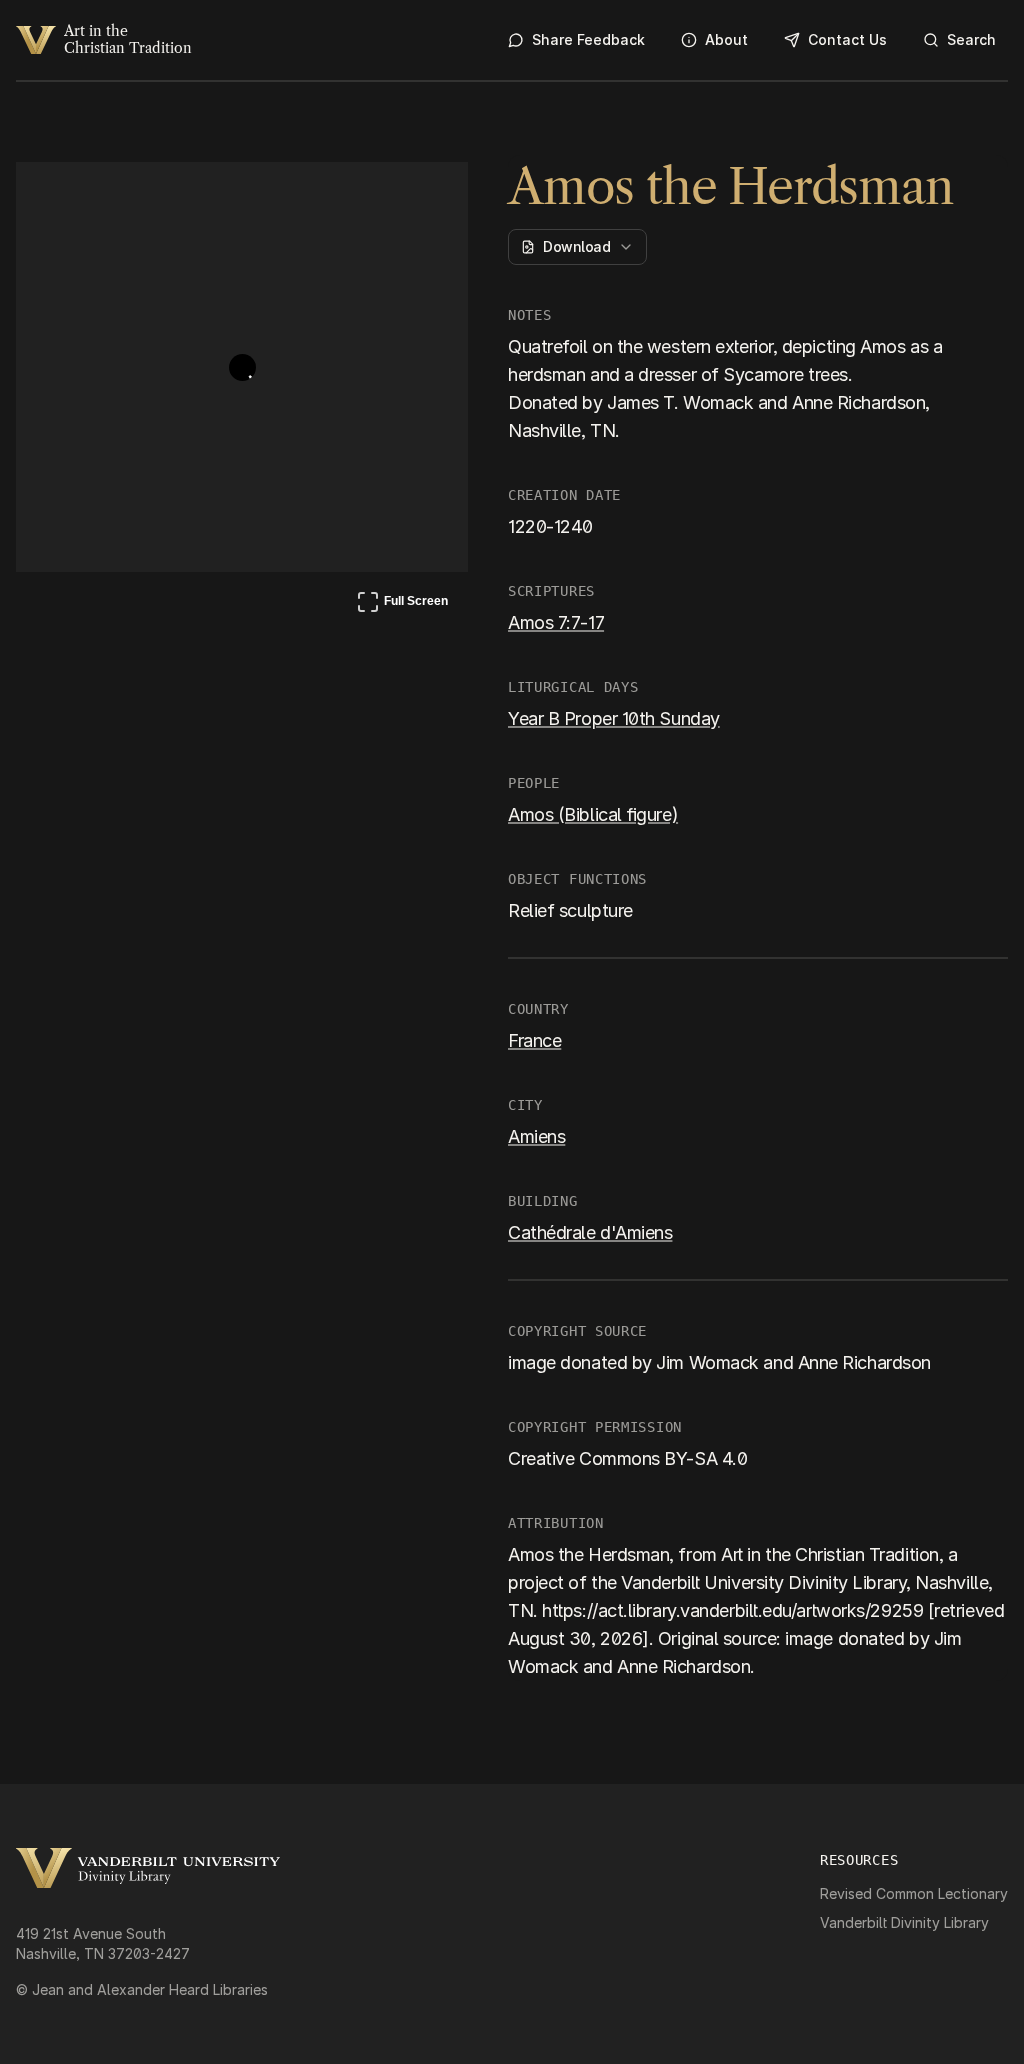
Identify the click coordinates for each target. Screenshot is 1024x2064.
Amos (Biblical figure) (593, 814)
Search (971, 39)
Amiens (536, 1136)
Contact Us (847, 39)
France (534, 1040)
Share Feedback (588, 39)
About (726, 39)
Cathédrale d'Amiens (590, 1232)
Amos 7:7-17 (556, 622)
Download (576, 246)
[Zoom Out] (426, 196)
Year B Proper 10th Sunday (614, 718)
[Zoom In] (378, 196)
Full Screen (402, 605)
